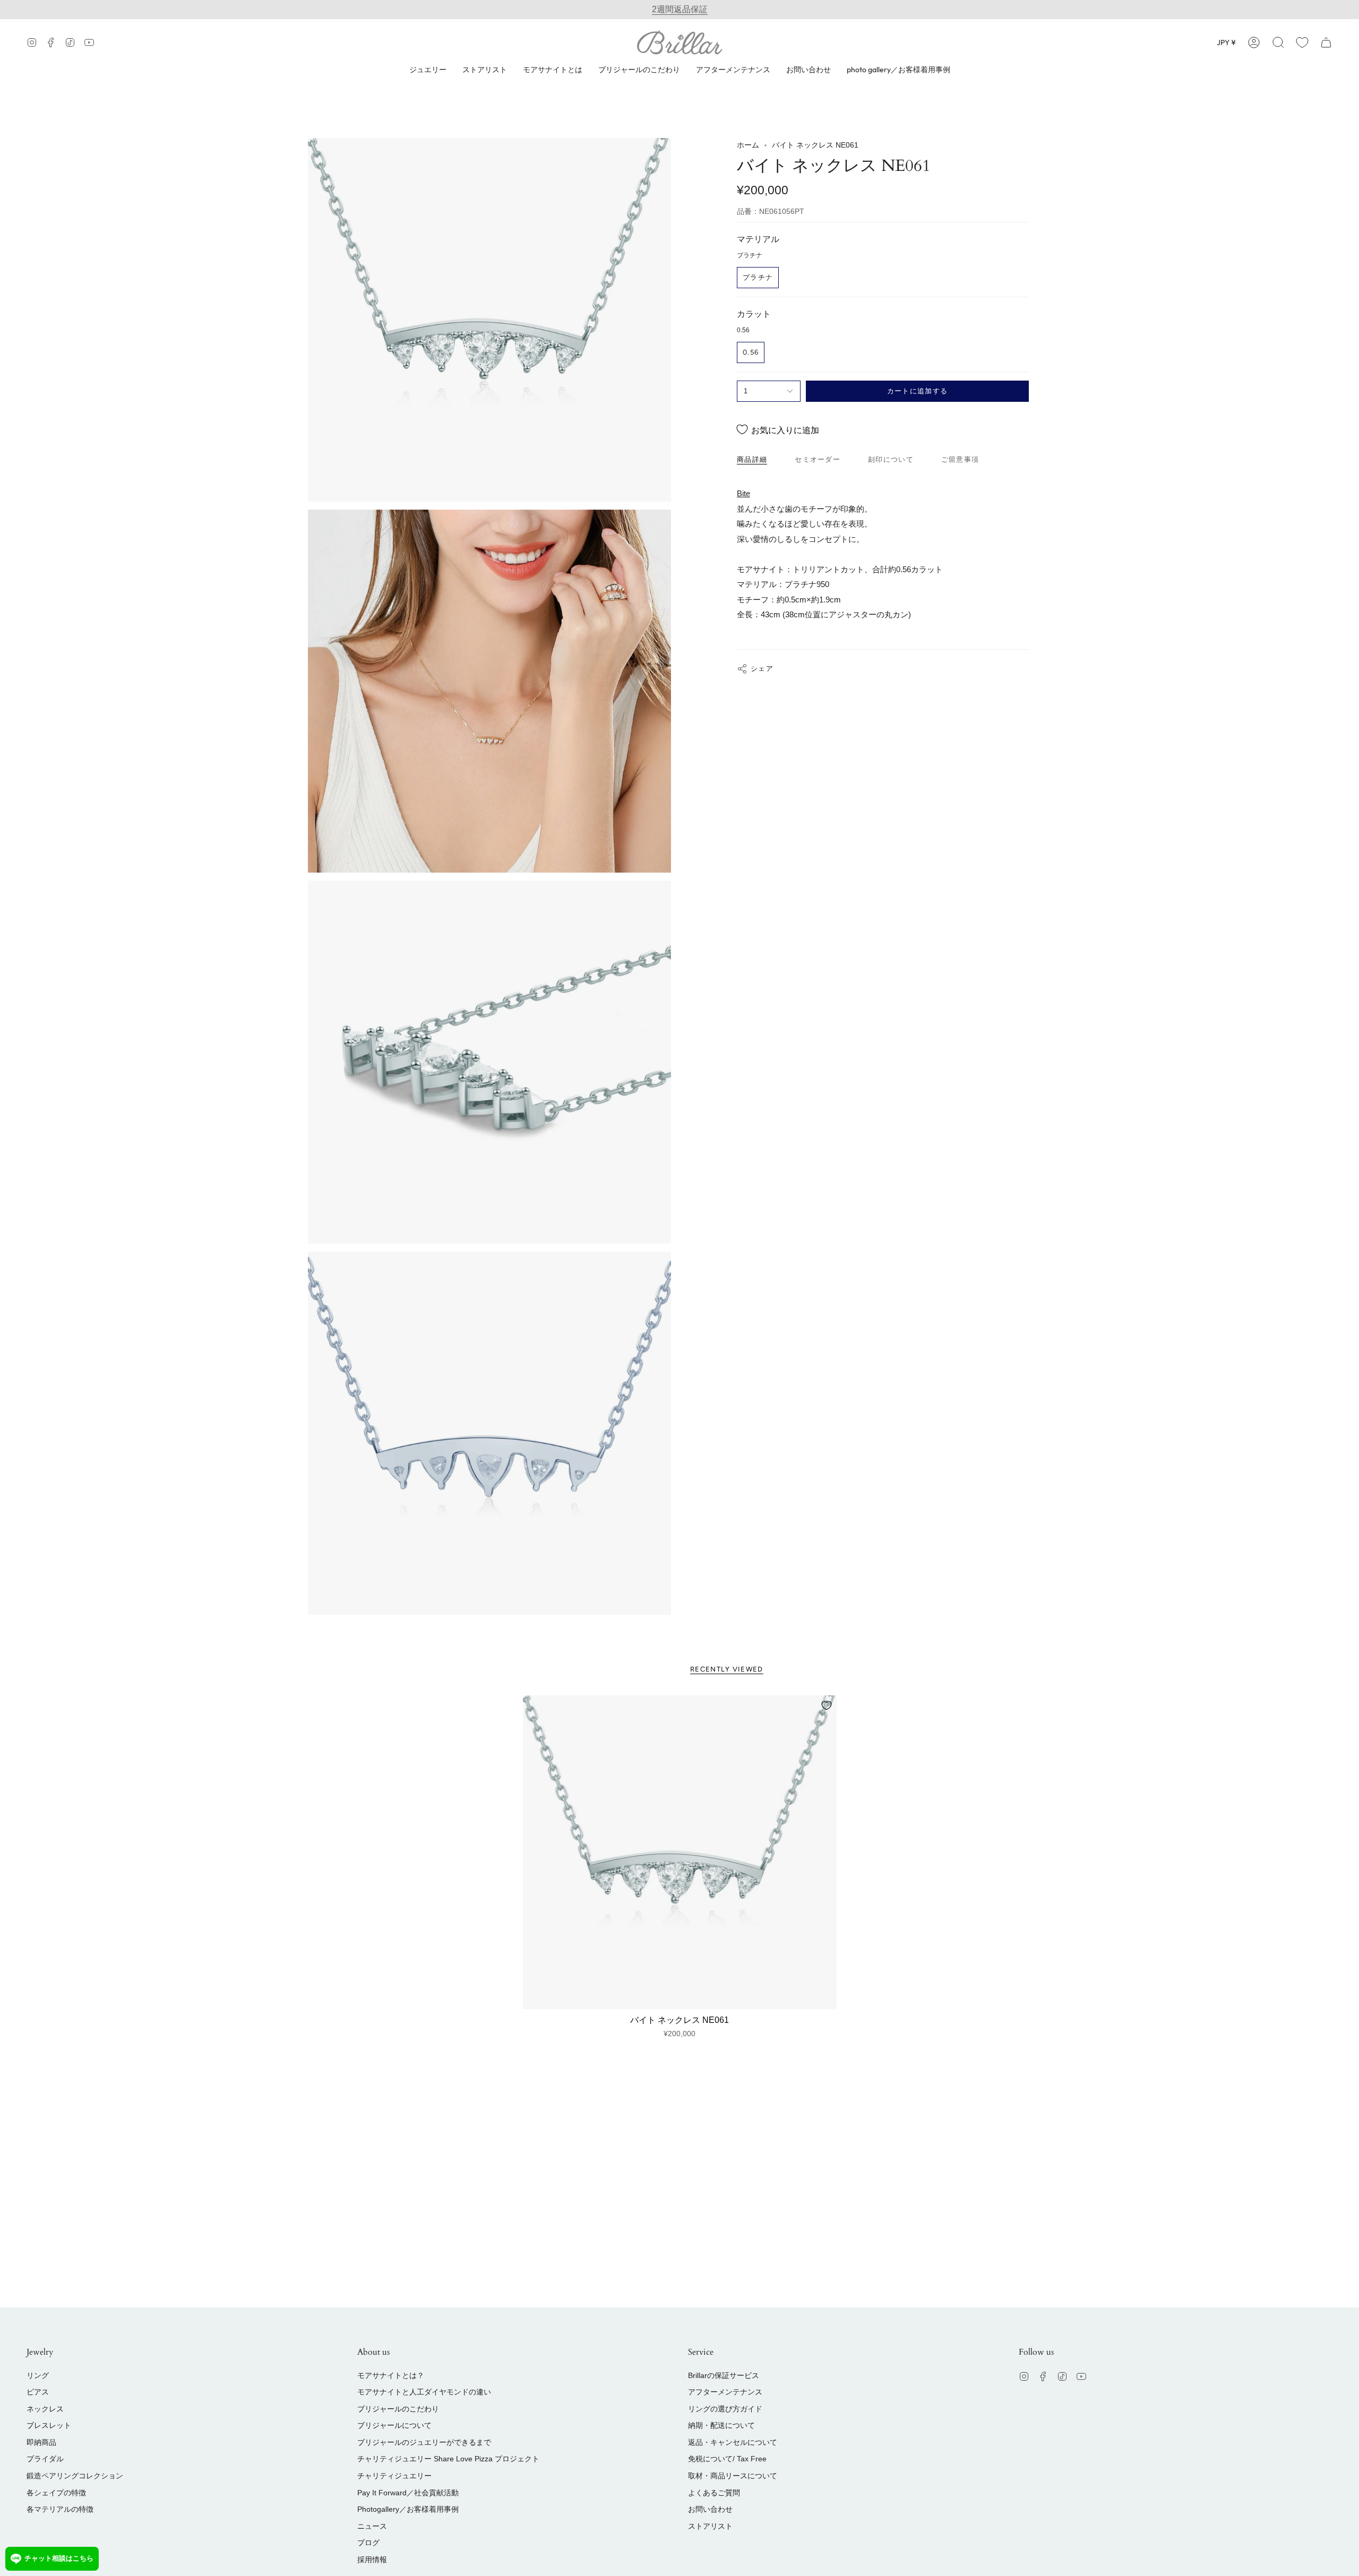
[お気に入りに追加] (827, 1705)
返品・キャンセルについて (733, 2442)
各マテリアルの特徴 (60, 2509)
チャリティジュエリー (394, 2476)
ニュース (372, 2526)
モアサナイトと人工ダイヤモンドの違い (424, 2392)
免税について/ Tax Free (727, 2459)
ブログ (368, 2543)
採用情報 (372, 2560)
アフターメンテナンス (725, 2392)
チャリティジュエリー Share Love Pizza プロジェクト (448, 2459)
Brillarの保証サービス (724, 2375)
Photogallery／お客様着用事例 (408, 2509)
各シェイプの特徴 (56, 2493)
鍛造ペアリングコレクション (75, 2476)
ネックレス (45, 2409)
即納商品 (41, 2442)
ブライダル (45, 2459)
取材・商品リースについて (733, 2476)
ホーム (748, 145)
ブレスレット (49, 2425)
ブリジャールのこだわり (398, 2409)
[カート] (1326, 42)
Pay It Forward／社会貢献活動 (408, 2493)
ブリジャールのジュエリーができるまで (424, 2442)
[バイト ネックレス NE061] (680, 1852)
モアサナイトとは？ (391, 2375)
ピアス (38, 2392)
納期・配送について (721, 2425)
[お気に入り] (1302, 42)
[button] (1278, 42)
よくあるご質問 (714, 2493)
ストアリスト (710, 2526)
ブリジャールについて (394, 2425)
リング (38, 2375)
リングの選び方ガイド (725, 2409)
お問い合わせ (710, 2509)
